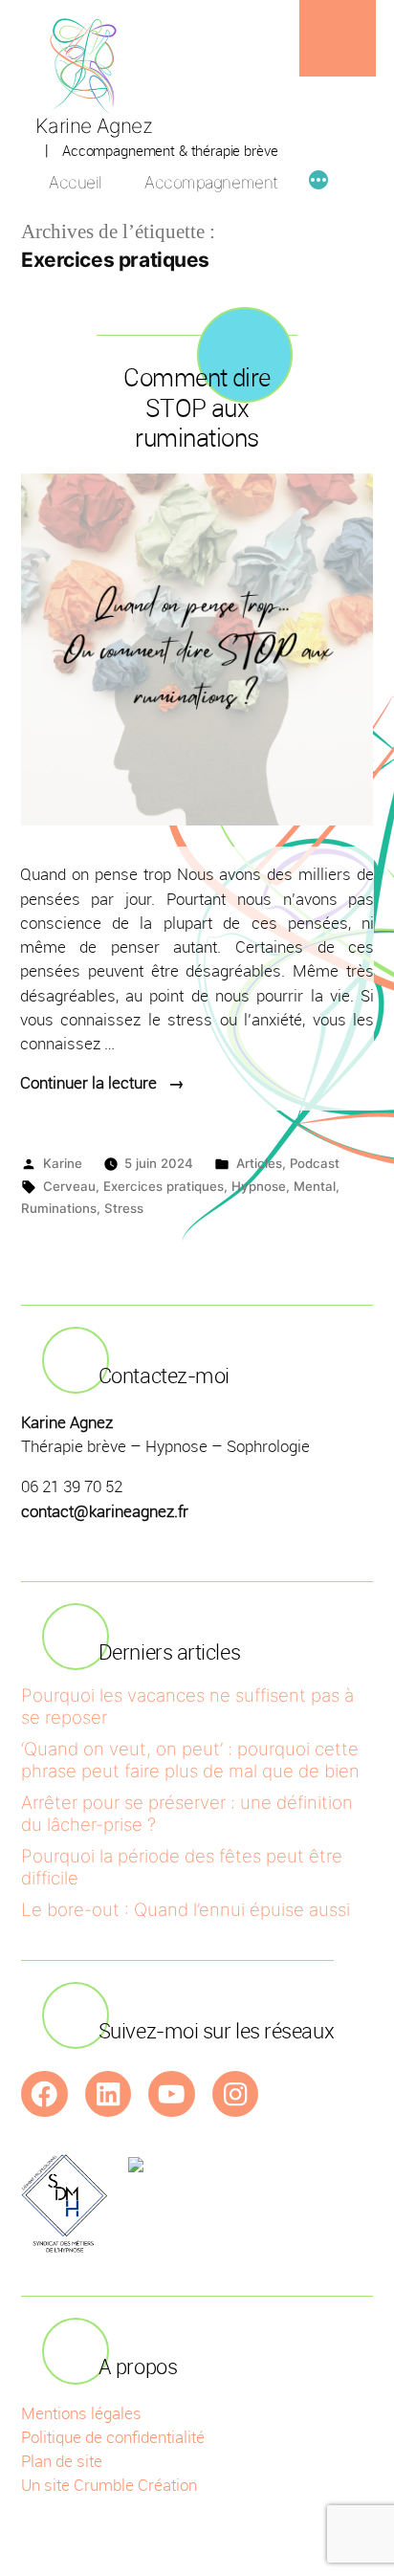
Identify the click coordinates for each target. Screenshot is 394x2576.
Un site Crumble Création (109, 2485)
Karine (63, 1163)
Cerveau (69, 1186)
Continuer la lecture (102, 1082)
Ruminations (59, 1208)
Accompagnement (211, 182)
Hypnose (259, 1186)
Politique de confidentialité (113, 2437)
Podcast (315, 1163)
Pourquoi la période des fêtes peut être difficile (182, 1867)
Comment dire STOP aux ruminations (197, 407)
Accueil (76, 182)
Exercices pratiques (164, 1186)
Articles (259, 1163)
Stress (124, 1208)
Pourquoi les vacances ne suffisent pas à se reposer (187, 1706)
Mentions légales (81, 2413)
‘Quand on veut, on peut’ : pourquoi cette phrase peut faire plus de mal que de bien (190, 1760)
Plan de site (62, 2461)
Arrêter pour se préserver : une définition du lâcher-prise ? (187, 1813)
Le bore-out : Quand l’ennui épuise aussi (186, 1910)
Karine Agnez (94, 126)
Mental (315, 1186)
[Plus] (318, 183)
